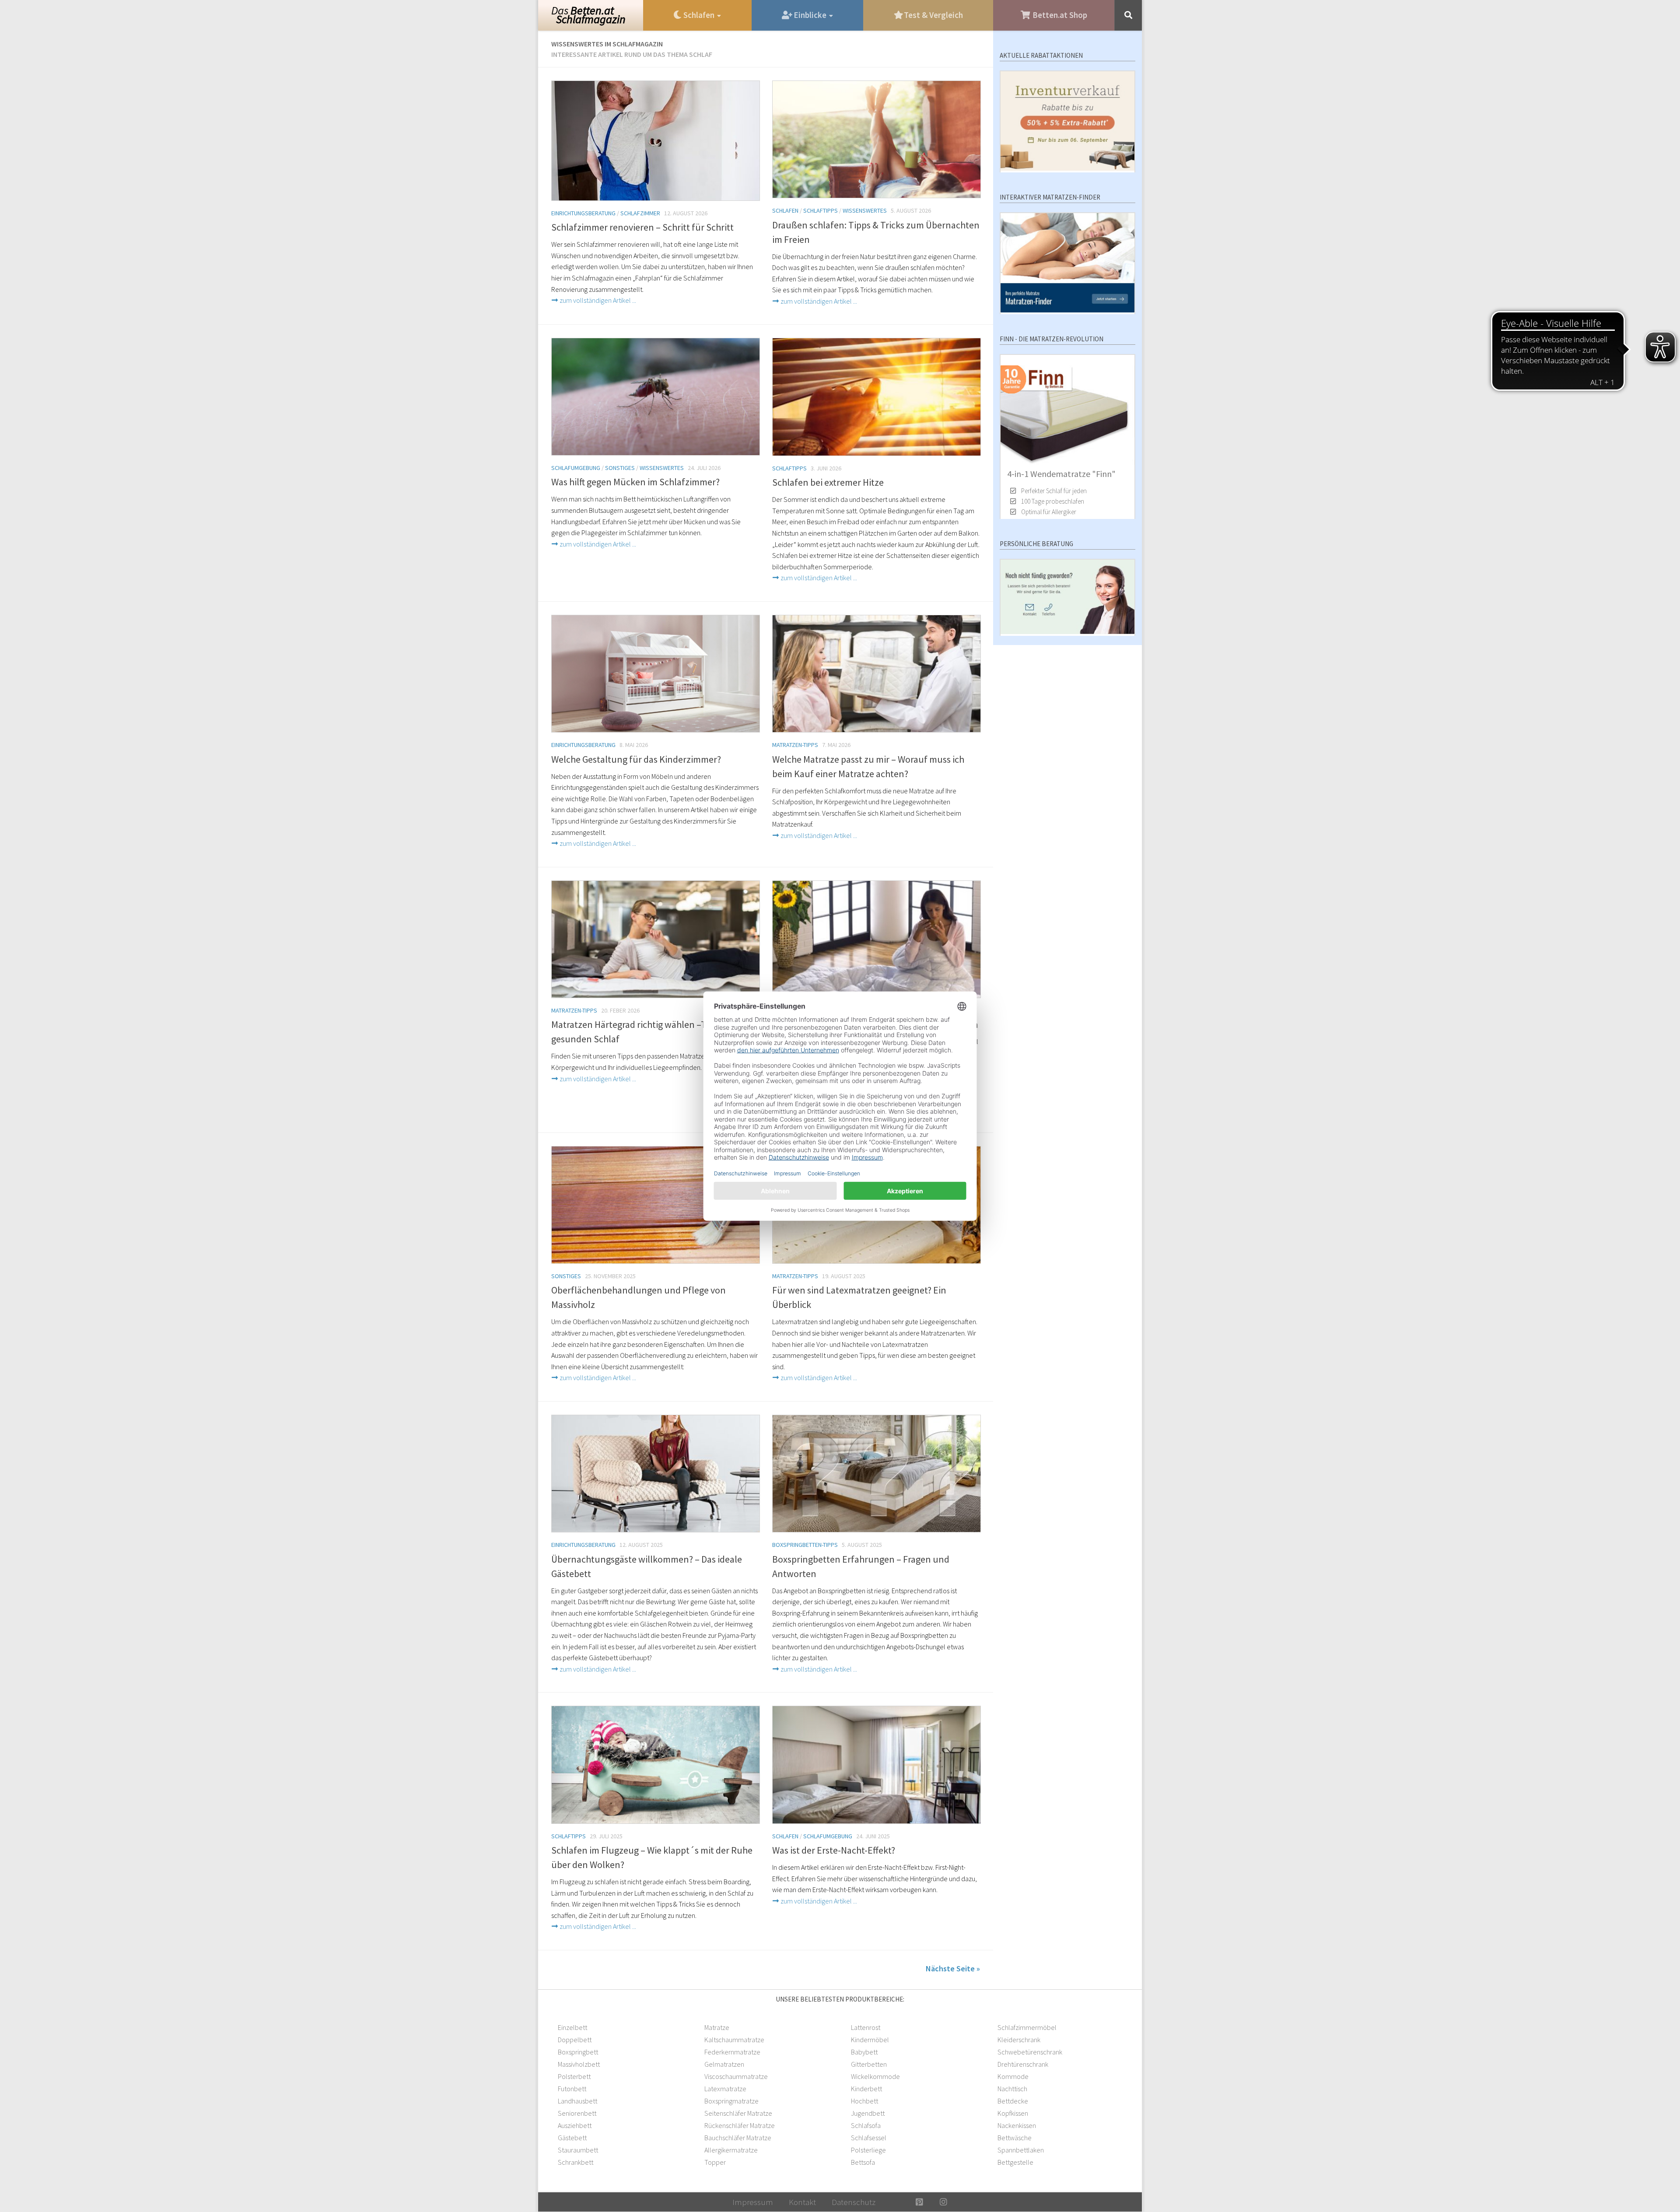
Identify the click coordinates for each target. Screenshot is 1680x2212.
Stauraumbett (578, 2150)
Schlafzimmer (640, 213)
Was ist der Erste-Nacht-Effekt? (834, 1850)
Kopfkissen (1013, 2113)
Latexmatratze (725, 2089)
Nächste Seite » (953, 1968)
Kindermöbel (870, 2040)
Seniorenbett (577, 2113)
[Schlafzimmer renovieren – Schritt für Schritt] (656, 141)
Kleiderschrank (1019, 2040)
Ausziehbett (575, 2125)
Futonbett (572, 2089)
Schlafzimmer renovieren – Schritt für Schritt (642, 227)
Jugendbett (868, 2113)
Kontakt (802, 2202)
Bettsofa (863, 2162)
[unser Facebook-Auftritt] (895, 2202)
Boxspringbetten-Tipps (805, 1545)
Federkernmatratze (732, 2052)
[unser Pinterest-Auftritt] (919, 2202)
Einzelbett (572, 2027)
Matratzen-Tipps (795, 745)
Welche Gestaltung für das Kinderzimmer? (636, 759)
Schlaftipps (821, 210)
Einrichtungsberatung (583, 213)
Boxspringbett (578, 2052)
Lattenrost (866, 2027)
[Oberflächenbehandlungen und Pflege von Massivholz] (656, 1205)
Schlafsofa (866, 2125)
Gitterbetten (869, 2064)
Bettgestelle (1015, 2162)
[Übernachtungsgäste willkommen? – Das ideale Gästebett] (656, 1474)
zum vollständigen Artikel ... (597, 300)
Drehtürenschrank (1023, 2064)
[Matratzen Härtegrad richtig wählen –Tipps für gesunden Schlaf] (656, 939)
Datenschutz (854, 2202)
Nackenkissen (1017, 2125)
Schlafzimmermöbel (1027, 2027)
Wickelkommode (875, 2076)
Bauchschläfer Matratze (738, 2138)
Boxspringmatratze (731, 2101)
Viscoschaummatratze (736, 2076)
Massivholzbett (579, 2064)
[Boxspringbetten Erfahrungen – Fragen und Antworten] (877, 1474)
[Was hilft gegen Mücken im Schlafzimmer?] (656, 397)
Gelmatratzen (724, 2064)
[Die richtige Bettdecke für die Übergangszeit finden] (877, 939)
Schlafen (785, 210)
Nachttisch (1012, 2089)
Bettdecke (1013, 2101)
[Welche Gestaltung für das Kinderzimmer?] (656, 674)
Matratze (717, 2027)
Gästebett (572, 2138)
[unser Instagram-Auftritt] (943, 2202)
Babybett (864, 2052)
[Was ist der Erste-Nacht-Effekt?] (877, 1765)
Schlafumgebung (576, 468)
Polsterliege (868, 2150)
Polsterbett (574, 2076)
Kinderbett (866, 2089)
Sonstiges (620, 468)
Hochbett (864, 2101)
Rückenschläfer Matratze (740, 2125)
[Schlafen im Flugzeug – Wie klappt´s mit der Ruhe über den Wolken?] (656, 1765)
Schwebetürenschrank (1030, 2052)
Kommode (1013, 2076)
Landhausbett (577, 2101)
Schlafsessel (869, 2138)
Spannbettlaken (1021, 2150)
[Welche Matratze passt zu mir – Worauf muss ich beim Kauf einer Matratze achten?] (877, 674)
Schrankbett (576, 2162)
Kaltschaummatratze (734, 2040)
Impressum (753, 2202)
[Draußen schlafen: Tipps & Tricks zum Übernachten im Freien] (877, 140)
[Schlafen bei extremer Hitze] (877, 397)
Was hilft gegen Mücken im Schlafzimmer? (635, 482)
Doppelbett (575, 2040)
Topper (715, 2162)
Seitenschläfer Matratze (738, 2113)
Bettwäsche (1015, 2138)
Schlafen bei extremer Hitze (828, 482)
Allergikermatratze (731, 2150)
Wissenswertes (865, 210)
